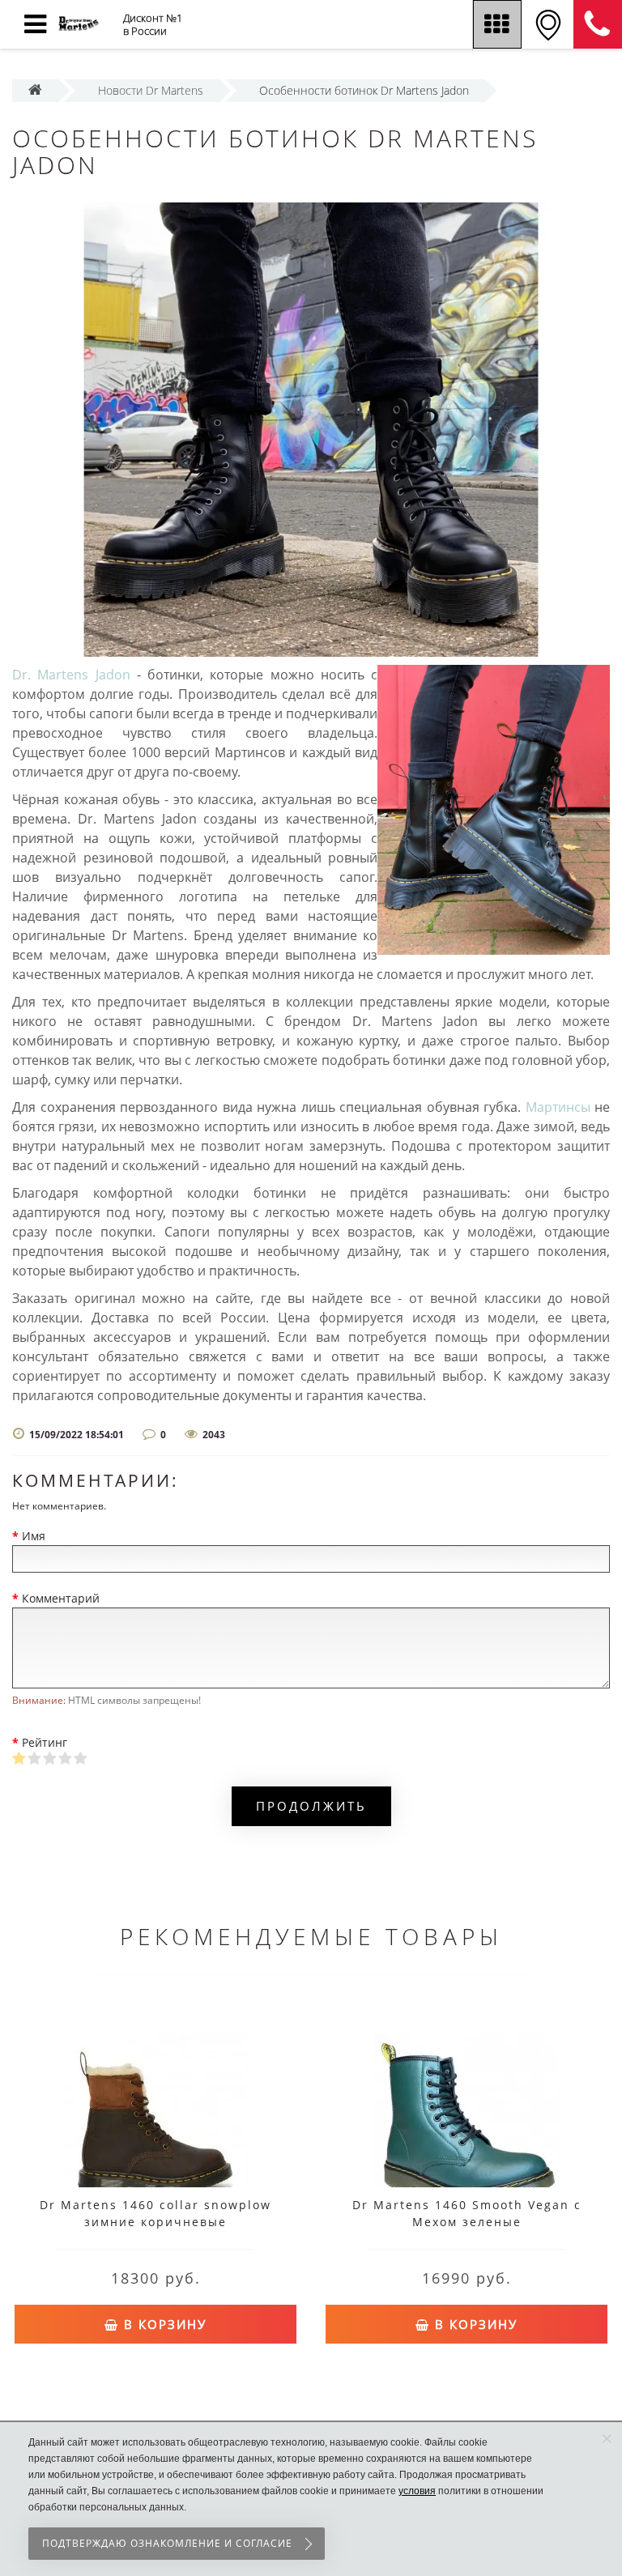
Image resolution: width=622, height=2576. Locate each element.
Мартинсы (558, 1107)
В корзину (163, 2324)
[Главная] (35, 90)
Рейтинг (45, 1742)
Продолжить (311, 1806)
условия (417, 2491)
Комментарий (61, 1598)
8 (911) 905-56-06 (598, 24)
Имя (34, 1536)
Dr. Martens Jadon (71, 675)
